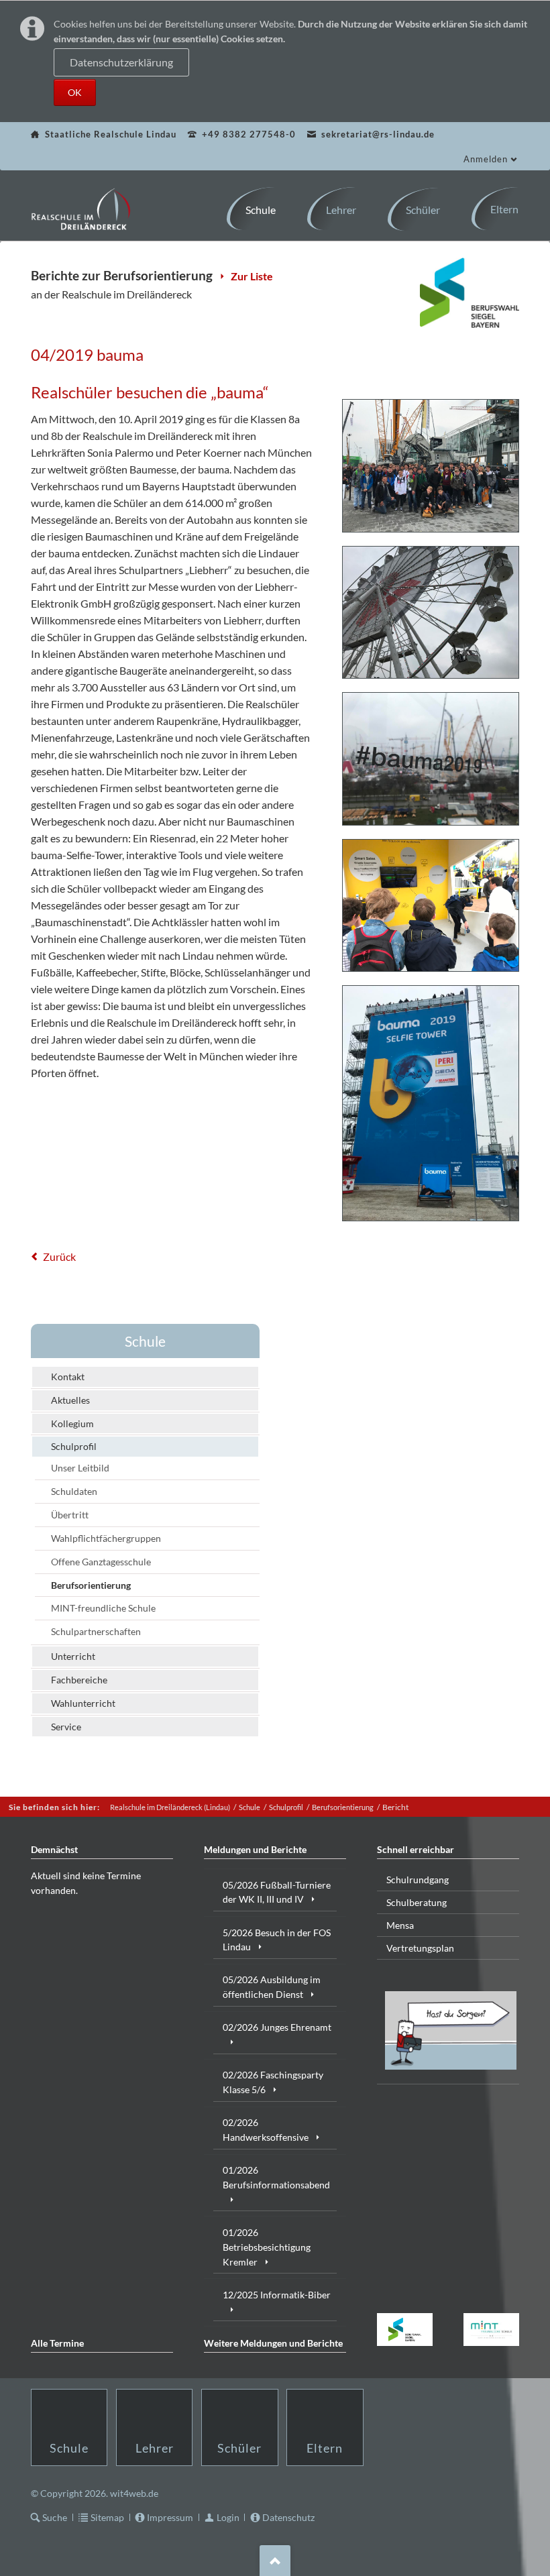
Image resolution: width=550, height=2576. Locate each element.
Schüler (239, 2448)
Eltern (325, 2448)
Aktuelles (70, 1400)
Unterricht (73, 1656)
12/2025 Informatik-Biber (277, 2295)
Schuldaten (74, 1491)
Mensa (400, 1925)
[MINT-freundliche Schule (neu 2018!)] (492, 2330)
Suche (55, 2517)
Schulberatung (417, 1902)
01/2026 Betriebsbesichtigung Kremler (267, 2247)
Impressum (170, 2517)
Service (66, 1727)
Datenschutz (288, 2517)
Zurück (59, 1256)
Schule (145, 1341)
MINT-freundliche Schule (103, 1608)
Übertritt (70, 1515)
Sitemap (107, 2517)
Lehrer (155, 2448)
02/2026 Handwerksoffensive (266, 2130)
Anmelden (486, 159)
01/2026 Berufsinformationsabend (276, 2177)
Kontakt (68, 1377)
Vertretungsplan (420, 1948)
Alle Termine (57, 2343)
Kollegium (72, 1423)
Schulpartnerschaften (96, 1631)
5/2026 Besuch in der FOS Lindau (277, 1940)
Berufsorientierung (91, 1585)
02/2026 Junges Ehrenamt (277, 2027)
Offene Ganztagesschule (101, 1562)
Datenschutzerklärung (121, 63)
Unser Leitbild (80, 1468)
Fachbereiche (79, 1680)
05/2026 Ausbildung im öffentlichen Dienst (272, 1987)
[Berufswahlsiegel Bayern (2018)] (405, 2330)
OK (75, 92)
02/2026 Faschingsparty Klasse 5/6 (273, 2082)
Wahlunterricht (83, 1703)
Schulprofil (74, 1446)
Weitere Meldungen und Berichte (273, 2343)
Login (228, 2517)
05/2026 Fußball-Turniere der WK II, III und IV (277, 1892)
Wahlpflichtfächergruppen (106, 1538)
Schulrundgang (418, 1880)
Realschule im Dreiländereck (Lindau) (170, 1807)
